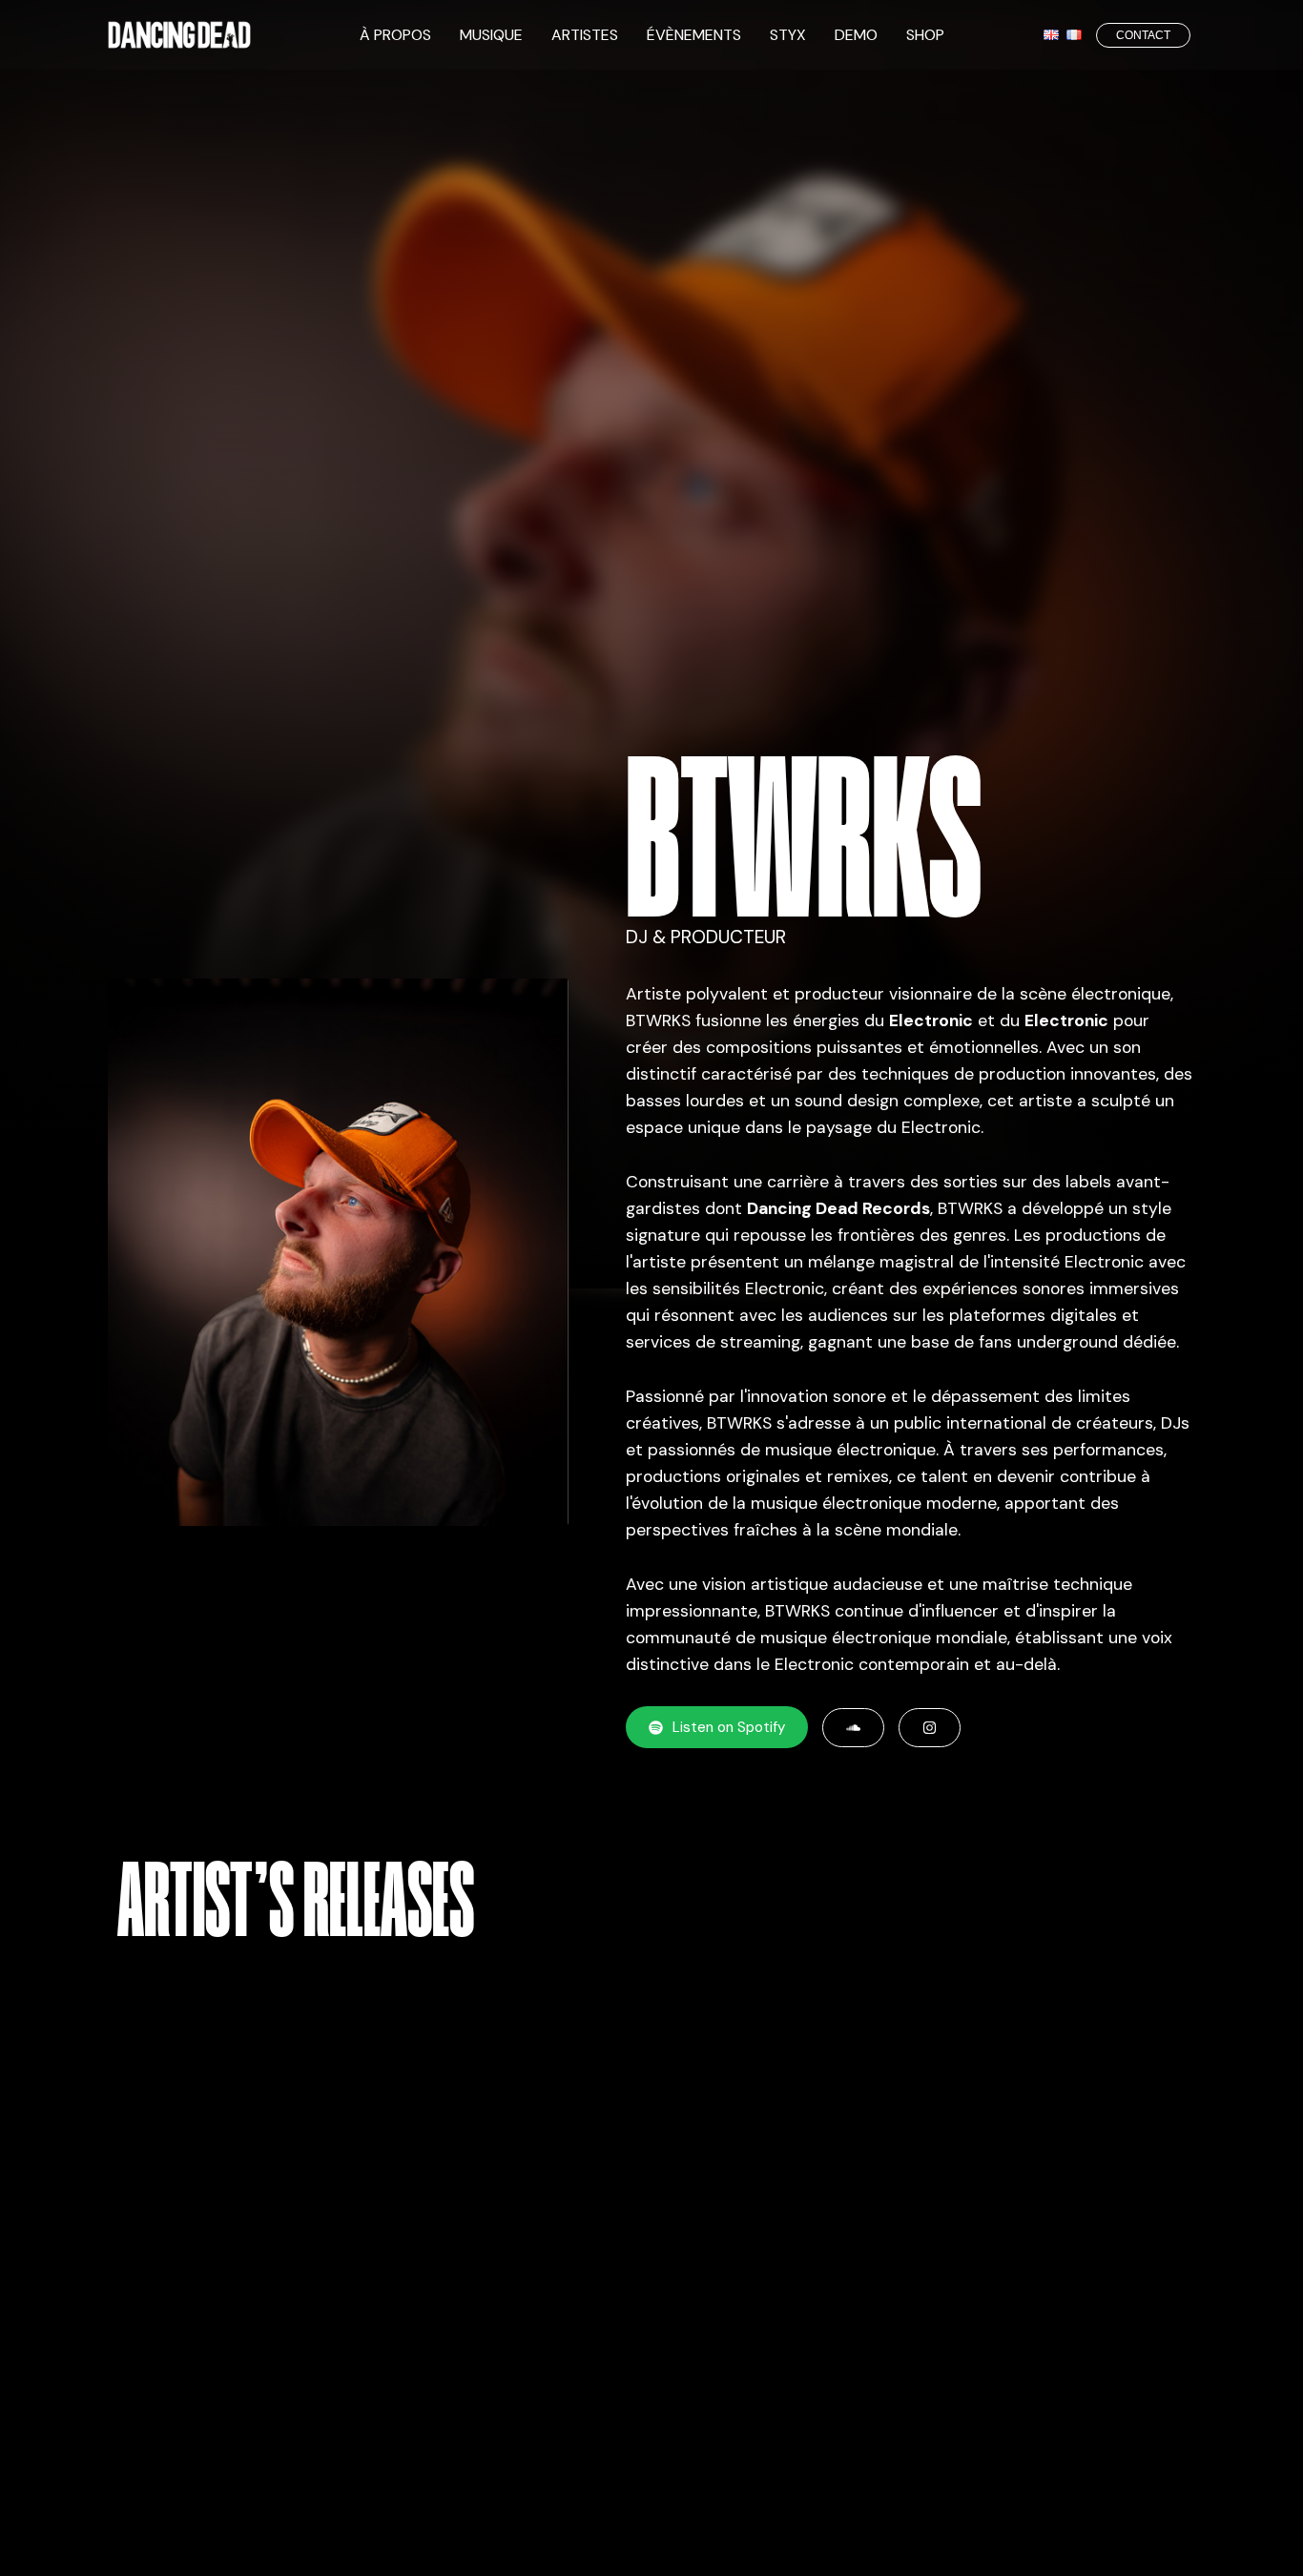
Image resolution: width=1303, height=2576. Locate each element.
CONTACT (1143, 35)
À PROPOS (395, 35)
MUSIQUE (491, 35)
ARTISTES (585, 35)
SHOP (925, 35)
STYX (788, 35)
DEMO (856, 35)
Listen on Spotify (729, 1727)
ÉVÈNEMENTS (694, 35)
